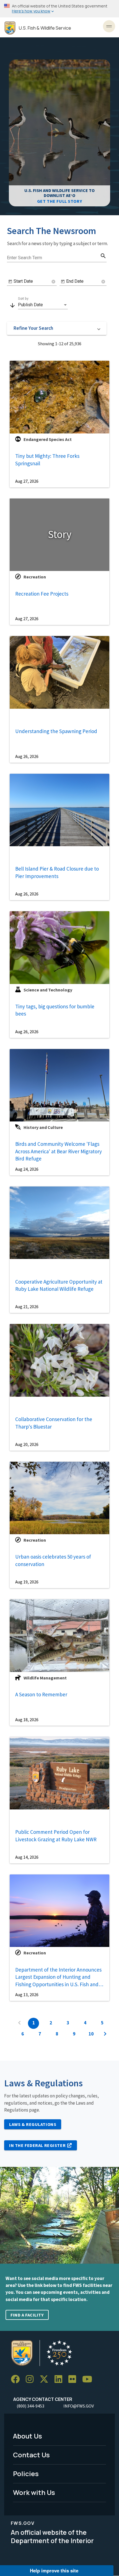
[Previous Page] (19, 2023)
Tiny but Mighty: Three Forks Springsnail (47, 460)
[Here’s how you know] (59, 9)
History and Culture (43, 1127)
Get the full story (59, 201)
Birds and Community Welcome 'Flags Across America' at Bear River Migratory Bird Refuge (59, 1151)
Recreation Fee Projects (42, 594)
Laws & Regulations (33, 2124)
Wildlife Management (45, 1678)
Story (60, 534)
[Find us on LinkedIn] (60, 2379)
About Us (28, 2436)
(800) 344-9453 (30, 2406)
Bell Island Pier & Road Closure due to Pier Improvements (57, 872)
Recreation (35, 577)
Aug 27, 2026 (27, 481)
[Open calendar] (10, 282)
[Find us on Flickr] (74, 2379)
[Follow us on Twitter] (46, 2379)
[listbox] (43, 305)
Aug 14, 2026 (27, 1857)
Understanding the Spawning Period (56, 731)
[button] (57, 328)
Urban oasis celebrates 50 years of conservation (53, 1560)
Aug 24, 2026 (27, 1169)
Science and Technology (48, 990)
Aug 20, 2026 (27, 1444)
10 (91, 2034)
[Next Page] (105, 2034)
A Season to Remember (41, 1694)
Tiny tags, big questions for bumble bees (55, 1010)
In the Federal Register (37, 2145)
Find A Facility (27, 2315)
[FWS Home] (10, 28)
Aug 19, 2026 (27, 1582)
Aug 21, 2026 (27, 1307)
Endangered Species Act (48, 439)
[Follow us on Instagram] (32, 2379)
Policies (26, 2474)
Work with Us (34, 2492)
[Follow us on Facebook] (17, 2379)
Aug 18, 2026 (27, 1720)
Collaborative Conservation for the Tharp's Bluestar (54, 1423)
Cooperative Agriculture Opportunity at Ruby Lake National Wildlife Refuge (59, 1285)
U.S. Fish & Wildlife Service (45, 28)
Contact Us (31, 2455)
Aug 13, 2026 (27, 1995)
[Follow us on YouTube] (89, 2379)
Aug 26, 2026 (27, 756)
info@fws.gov (79, 2406)
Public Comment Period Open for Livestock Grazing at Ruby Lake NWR (56, 1836)
